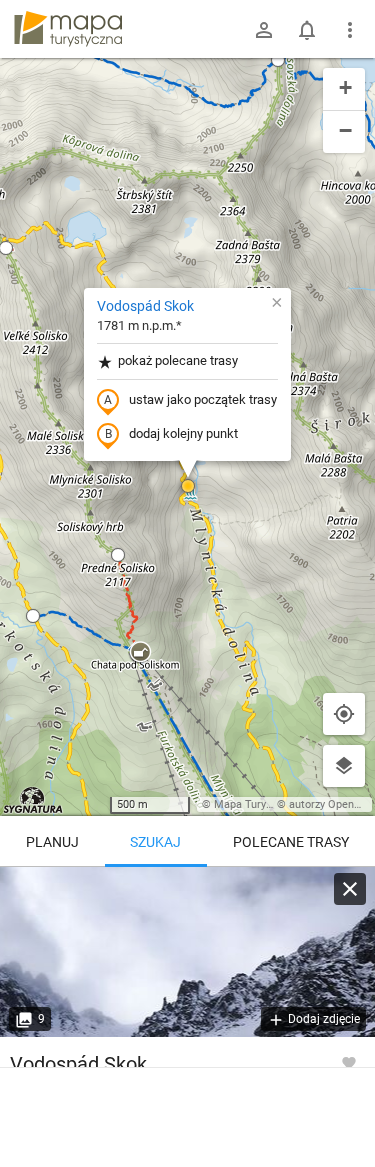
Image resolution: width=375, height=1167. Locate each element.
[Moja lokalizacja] (344, 714)
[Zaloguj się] (264, 30)
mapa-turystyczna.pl (68, 29)
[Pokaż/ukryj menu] (350, 30)
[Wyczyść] (350, 889)
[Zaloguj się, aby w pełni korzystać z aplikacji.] (349, 1062)
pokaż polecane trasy (178, 360)
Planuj (52, 842)
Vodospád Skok (145, 306)
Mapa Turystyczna (259, 804)
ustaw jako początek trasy (203, 399)
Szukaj (155, 842)
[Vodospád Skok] (187, 952)
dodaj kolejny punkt (183, 433)
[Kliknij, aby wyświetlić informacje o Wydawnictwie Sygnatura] (33, 800)
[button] (33, 616)
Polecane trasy (291, 842)
